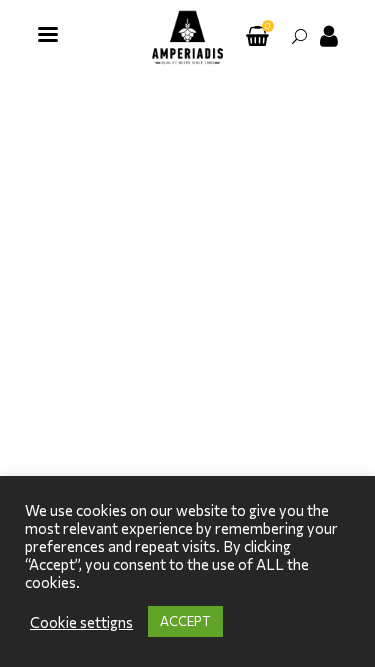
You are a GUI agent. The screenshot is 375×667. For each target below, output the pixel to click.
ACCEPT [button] (185, 621)
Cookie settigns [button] (81, 622)
